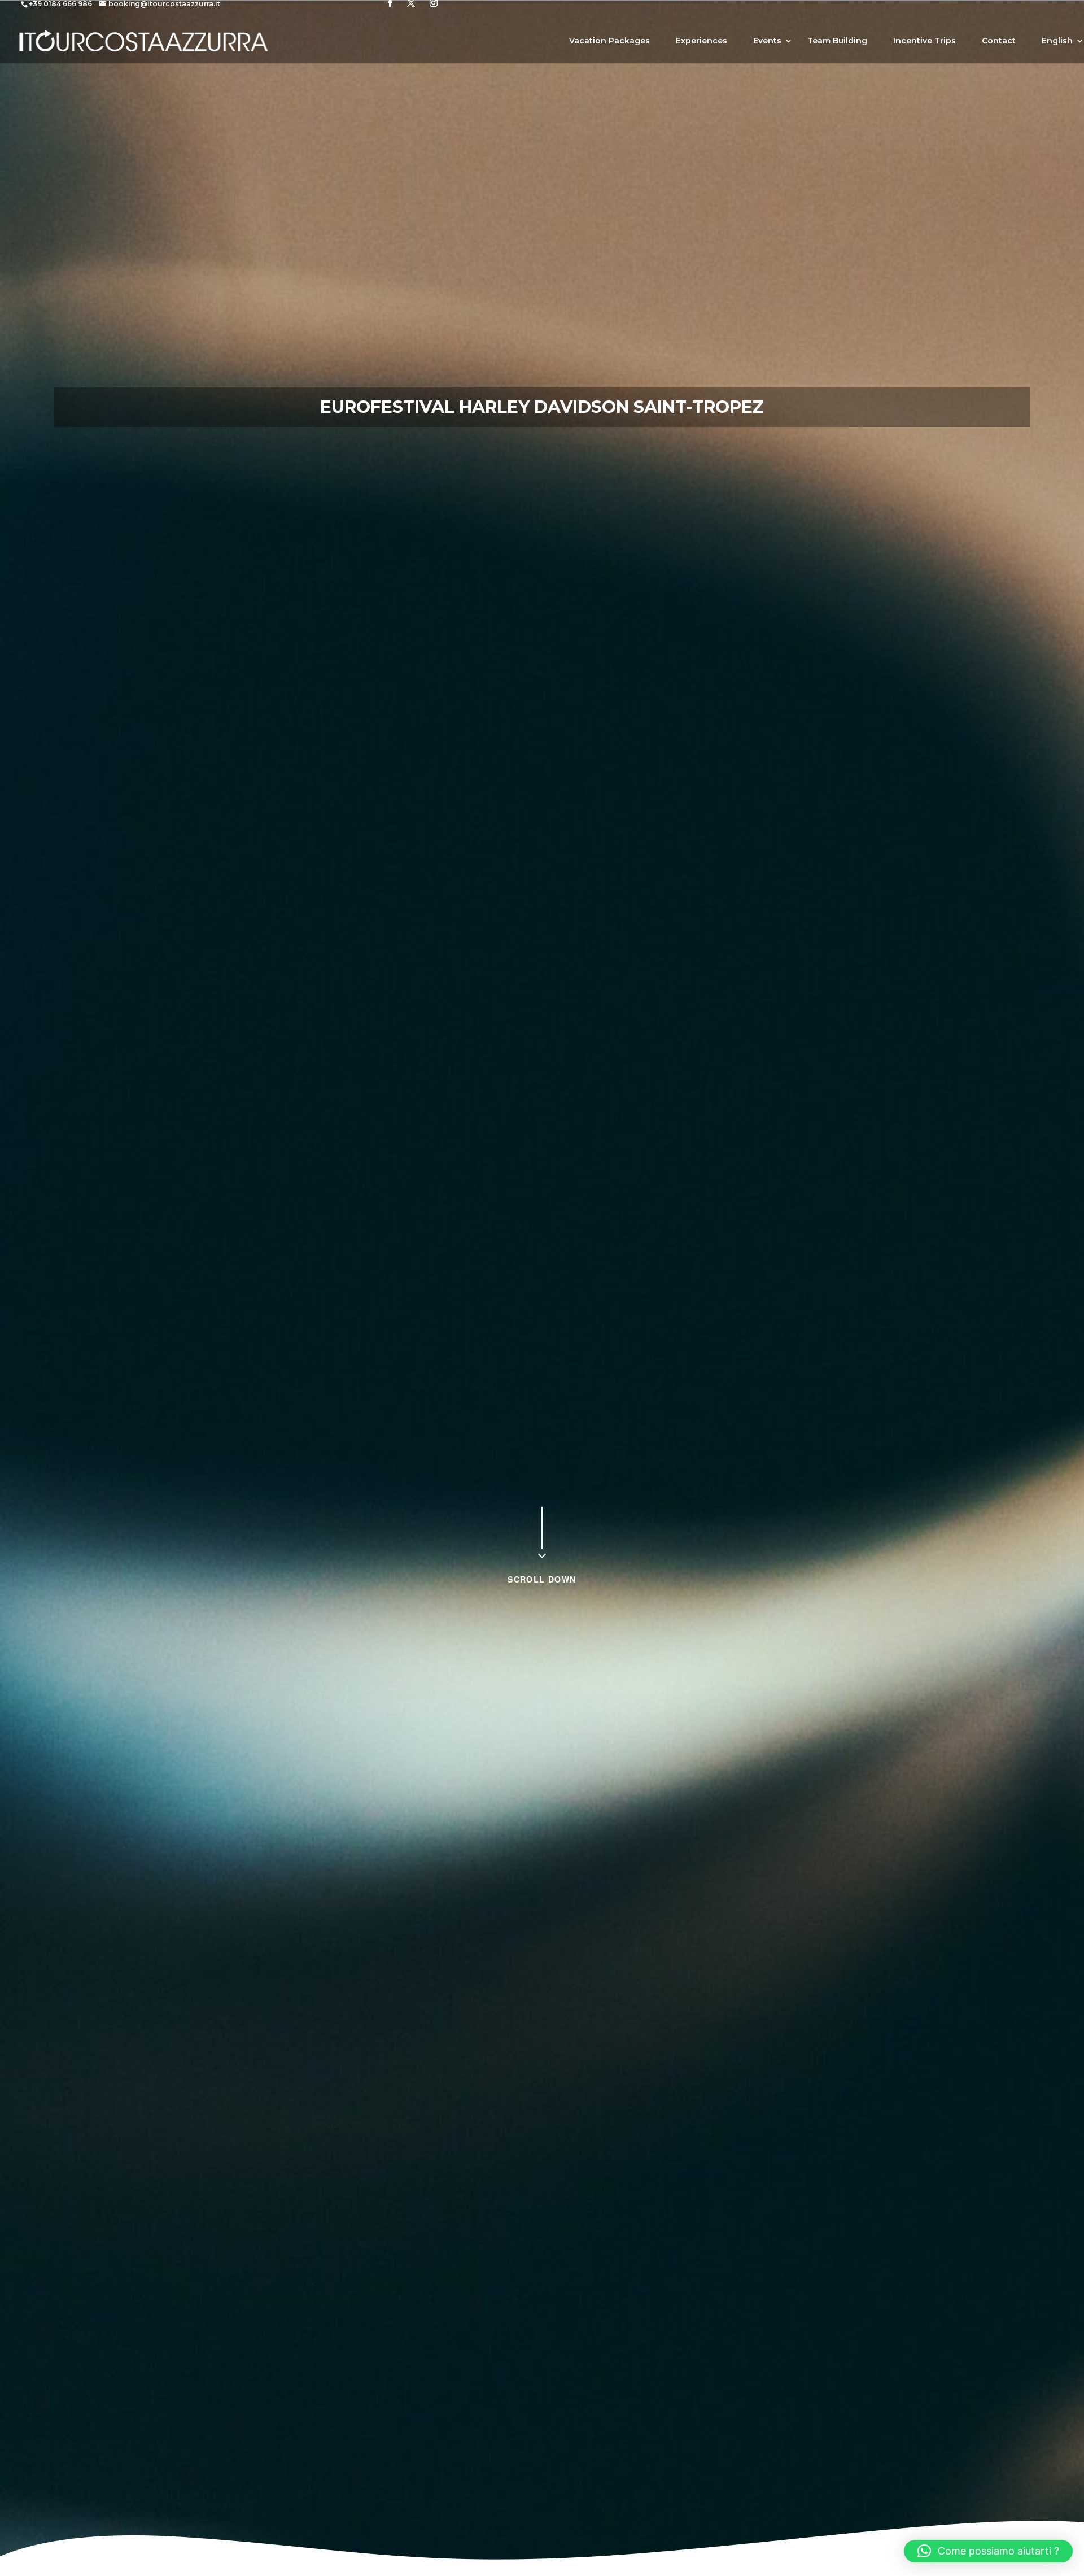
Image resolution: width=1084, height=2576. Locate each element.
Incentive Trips (925, 41)
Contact (999, 41)
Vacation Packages (609, 41)
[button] (988, 2551)
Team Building (837, 41)
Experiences (701, 41)
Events (767, 41)
